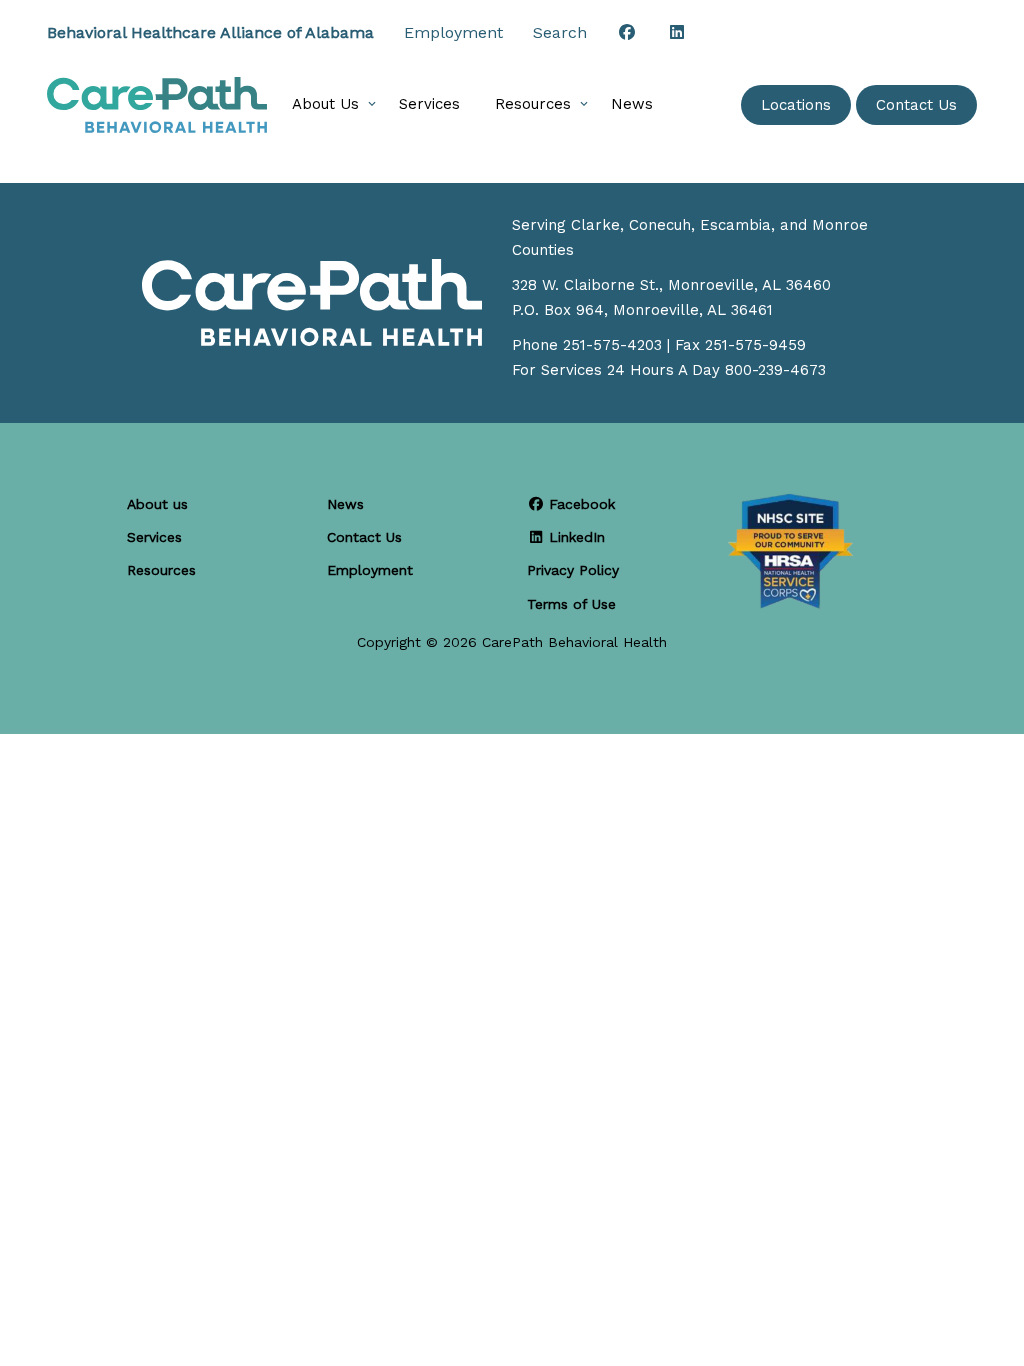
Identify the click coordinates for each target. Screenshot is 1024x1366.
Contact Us (916, 105)
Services (429, 104)
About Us (325, 104)
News (632, 104)
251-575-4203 (612, 345)
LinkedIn (574, 537)
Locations (796, 105)
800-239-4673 (775, 370)
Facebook (579, 504)
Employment (453, 32)
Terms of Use (571, 604)
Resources (533, 104)
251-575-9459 (755, 345)
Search (560, 32)
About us (157, 504)
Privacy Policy (573, 570)
